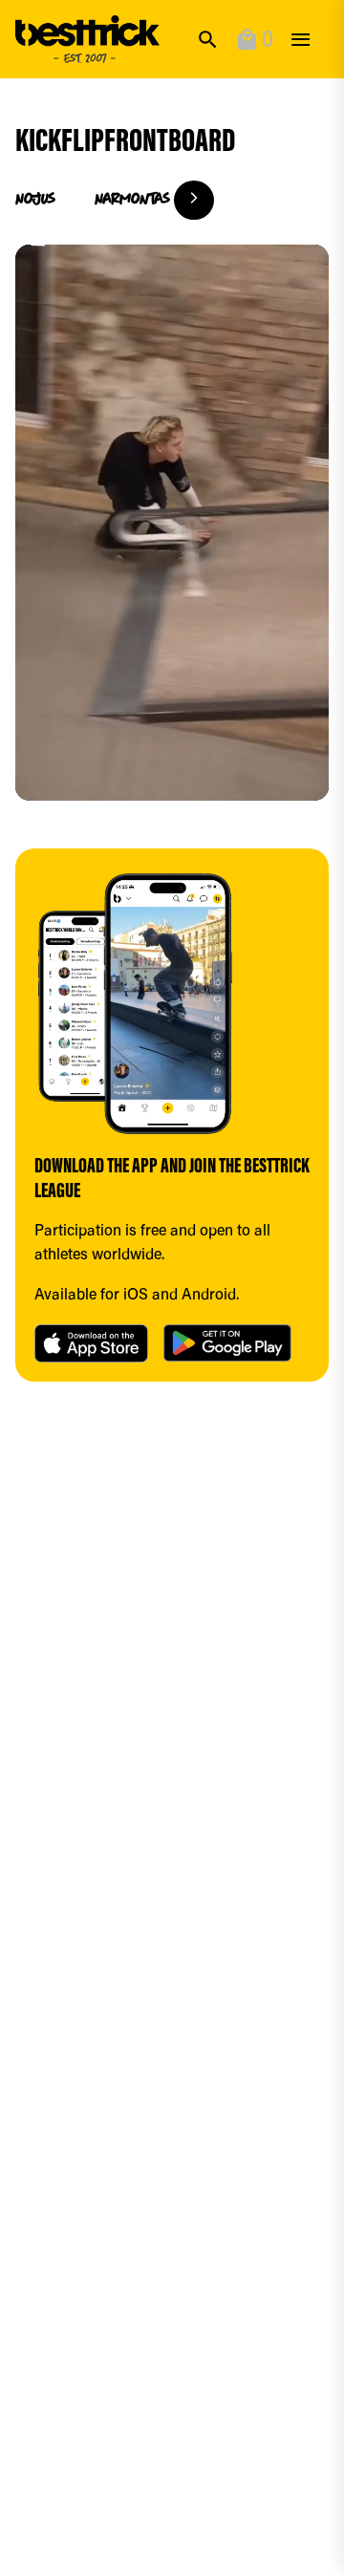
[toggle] (301, 40)
